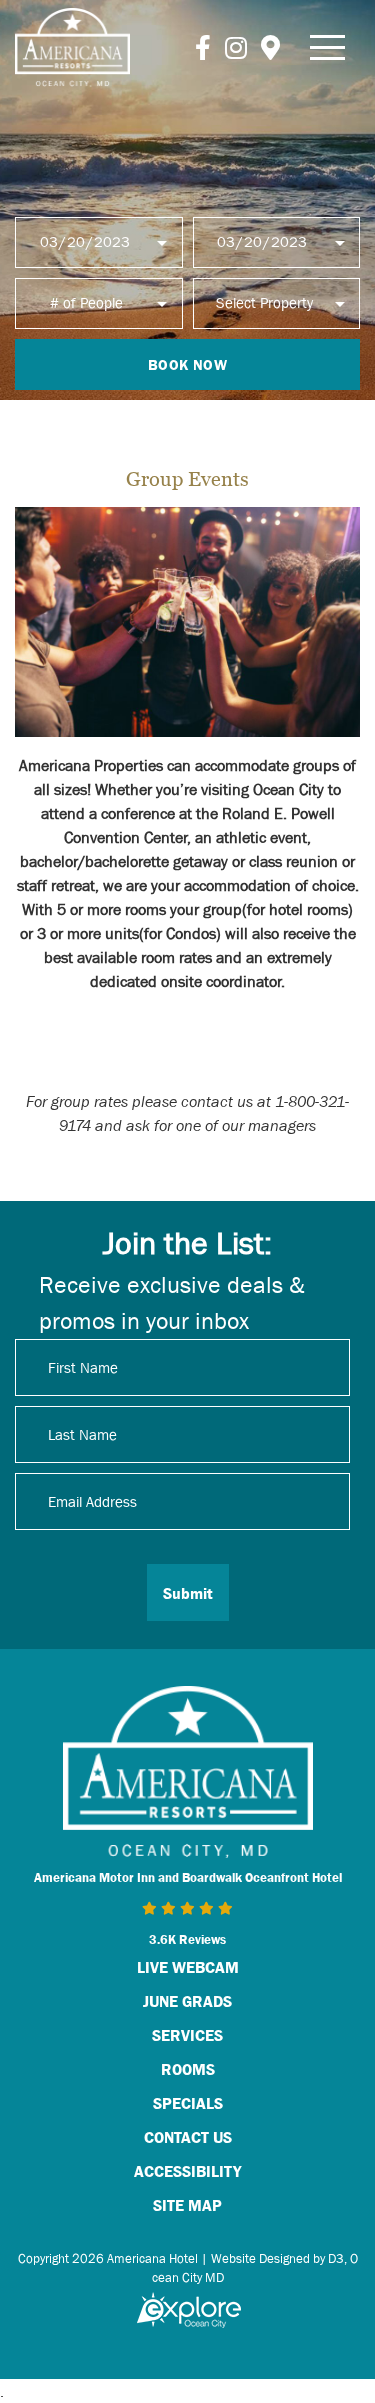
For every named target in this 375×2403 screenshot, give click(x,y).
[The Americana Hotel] (72, 47)
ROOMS (188, 2069)
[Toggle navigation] (327, 47)
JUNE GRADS (187, 2001)
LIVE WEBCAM (188, 1967)
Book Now (187, 364)
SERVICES (187, 2035)
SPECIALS (188, 2103)
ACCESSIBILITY (187, 2171)
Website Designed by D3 (277, 2258)
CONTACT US (188, 2137)
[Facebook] (203, 47)
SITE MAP (187, 2205)
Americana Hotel (152, 2258)
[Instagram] (236, 47)
